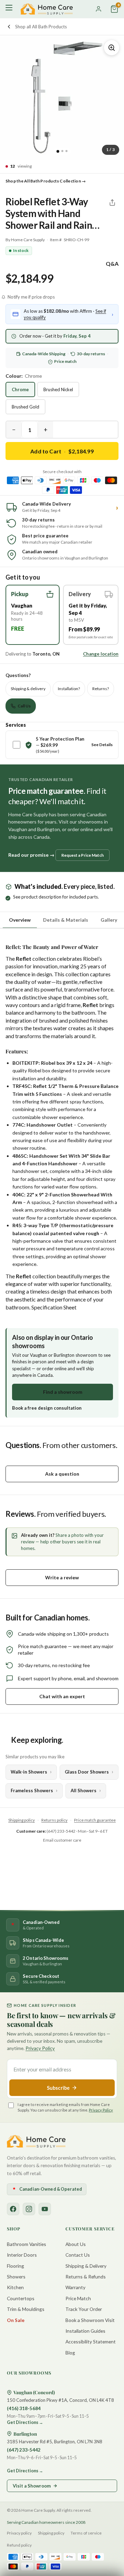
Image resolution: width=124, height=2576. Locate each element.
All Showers (84, 1790)
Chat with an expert (62, 1696)
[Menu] (10, 9)
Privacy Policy (40, 2048)
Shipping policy (22, 1820)
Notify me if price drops (31, 297)
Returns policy (54, 1820)
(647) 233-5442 (24, 2450)
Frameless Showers (32, 1790)
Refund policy (19, 2545)
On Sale (16, 2320)
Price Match (78, 2298)
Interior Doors (22, 2255)
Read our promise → (31, 855)
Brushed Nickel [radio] (58, 389)
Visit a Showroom (32, 2486)
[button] (33, 615)
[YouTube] (45, 2209)
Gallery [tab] (109, 920)
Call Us (24, 706)
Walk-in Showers (29, 1772)
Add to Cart (62, 451)
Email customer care (62, 1840)
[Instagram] (29, 2209)
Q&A (112, 264)
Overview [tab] (20, 920)
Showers (16, 2277)
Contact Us (78, 2255)
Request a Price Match (82, 855)
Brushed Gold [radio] (25, 407)
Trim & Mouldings (26, 2309)
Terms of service (86, 2533)
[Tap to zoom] (112, 48)
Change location (101, 654)
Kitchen (15, 2287)
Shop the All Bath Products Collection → (46, 181)
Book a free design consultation (47, 1408)
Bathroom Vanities (27, 2244)
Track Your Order (84, 2309)
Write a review (62, 1577)
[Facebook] (13, 2209)
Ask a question (62, 1474)
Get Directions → (25, 2422)
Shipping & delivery (28, 689)
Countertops (21, 2298)
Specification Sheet (54, 1307)
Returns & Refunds (86, 2277)
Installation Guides (85, 2331)
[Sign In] (99, 9)
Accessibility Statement (91, 2342)
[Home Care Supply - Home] (36, 2141)
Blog (70, 2353)
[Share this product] (112, 203)
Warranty (75, 2287)
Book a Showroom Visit (90, 2320)
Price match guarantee (95, 1820)
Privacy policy (19, 2533)
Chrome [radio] (20, 389)
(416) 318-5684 (24, 2408)
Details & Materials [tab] (66, 920)
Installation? (69, 689)
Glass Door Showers (87, 1772)
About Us (76, 2244)
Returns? (101, 689)
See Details (102, 745)
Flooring (15, 2266)
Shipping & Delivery (86, 2266)
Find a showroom (63, 1392)
